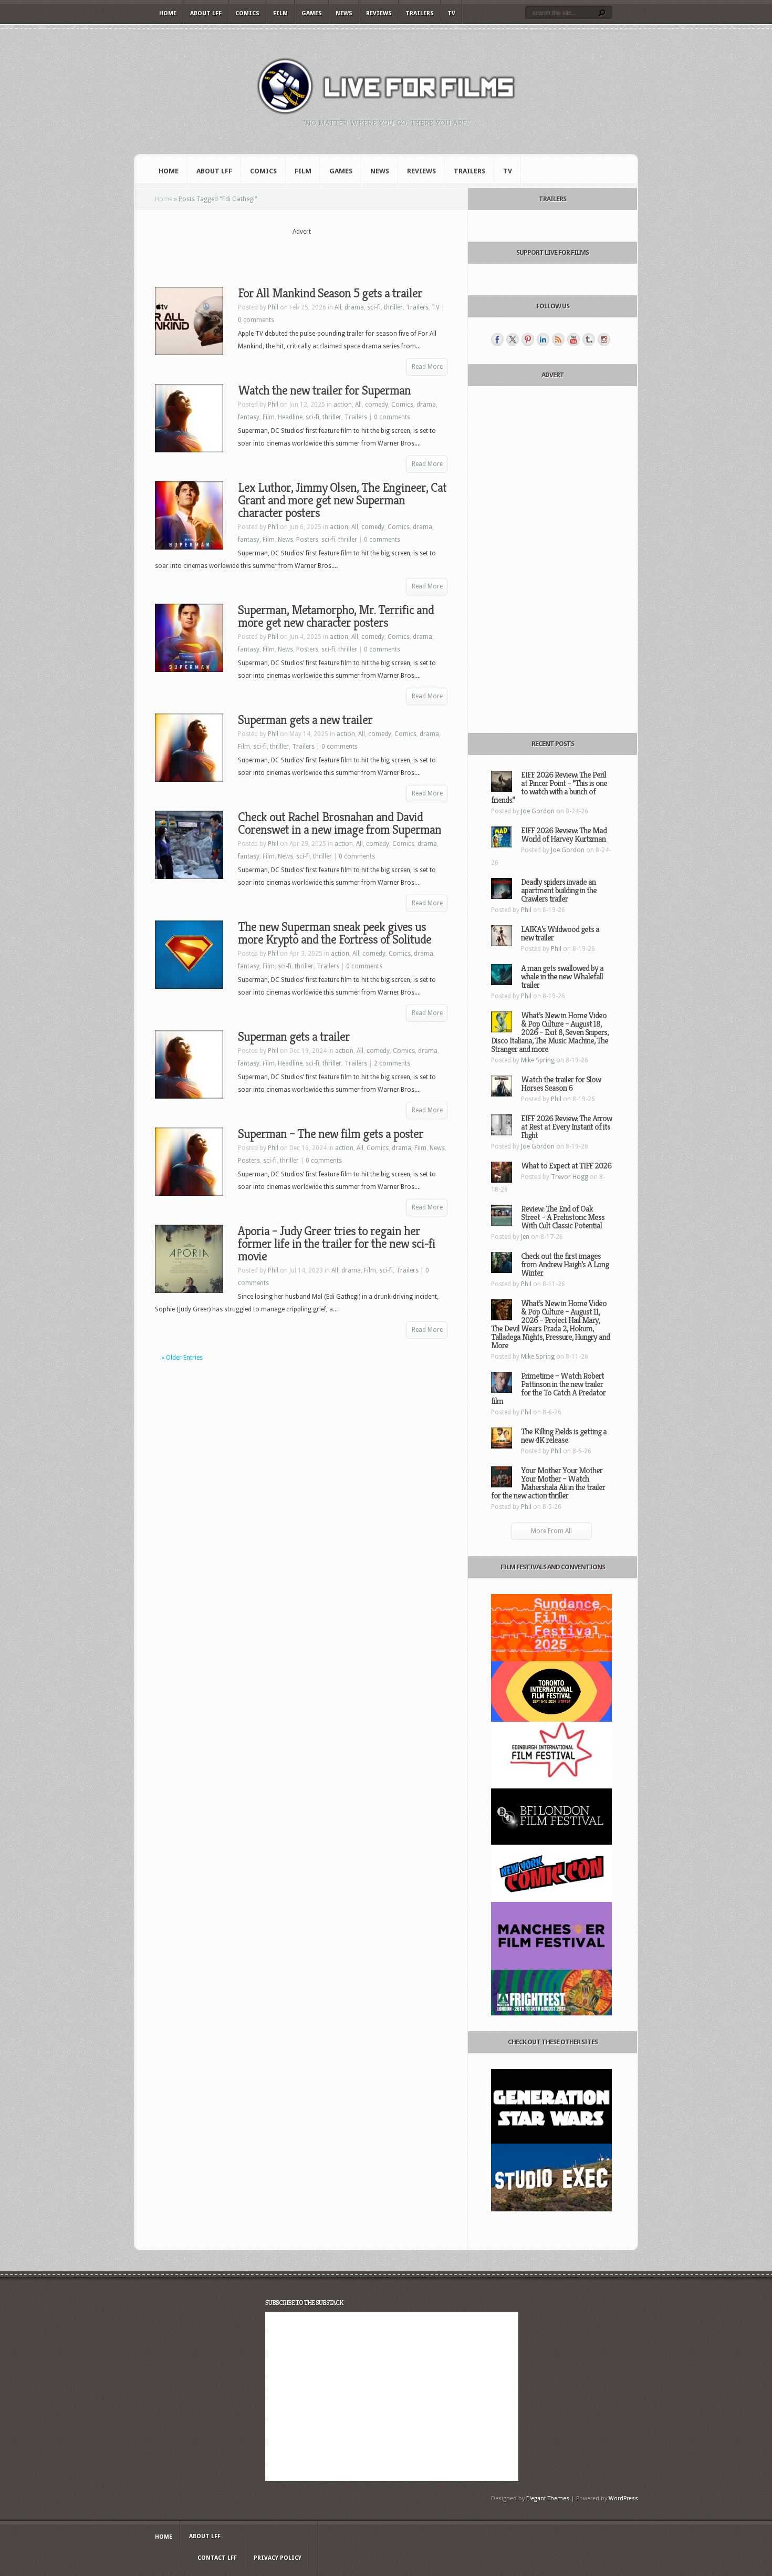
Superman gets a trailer (294, 1037)
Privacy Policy (278, 2558)
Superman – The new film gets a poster (331, 1134)
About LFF (206, 13)
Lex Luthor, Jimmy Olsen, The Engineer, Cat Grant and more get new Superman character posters (342, 500)
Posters (307, 540)
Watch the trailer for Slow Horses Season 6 (561, 1084)
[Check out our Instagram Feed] (604, 339)
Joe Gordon (538, 811)
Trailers (420, 13)
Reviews (379, 13)
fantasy (249, 417)
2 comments (392, 1063)
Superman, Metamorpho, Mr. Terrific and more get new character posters (336, 616)
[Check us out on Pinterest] (528, 339)
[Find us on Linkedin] (543, 339)
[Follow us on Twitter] (513, 339)
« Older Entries (182, 1358)
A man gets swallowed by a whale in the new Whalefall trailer (562, 976)
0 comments (256, 320)
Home (168, 13)
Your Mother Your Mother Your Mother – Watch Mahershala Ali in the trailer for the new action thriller (548, 1483)
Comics (247, 13)
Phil (273, 307)
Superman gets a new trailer (305, 720)
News (344, 13)
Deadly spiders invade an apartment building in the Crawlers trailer (559, 890)
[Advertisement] (301, 253)
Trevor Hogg (570, 1177)
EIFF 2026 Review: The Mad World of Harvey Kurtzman (564, 835)
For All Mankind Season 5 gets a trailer (330, 293)
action (343, 405)
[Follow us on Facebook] (497, 339)
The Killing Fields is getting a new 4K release (564, 1436)
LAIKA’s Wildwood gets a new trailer (560, 933)
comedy (377, 405)
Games (312, 13)
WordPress (623, 2499)
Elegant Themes (548, 2499)
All (338, 307)
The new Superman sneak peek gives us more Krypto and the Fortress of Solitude (335, 933)
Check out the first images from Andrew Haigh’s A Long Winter (565, 1264)
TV (451, 13)
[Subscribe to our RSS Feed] (558, 339)
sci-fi (374, 307)
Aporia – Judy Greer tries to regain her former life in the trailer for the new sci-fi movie (337, 1244)
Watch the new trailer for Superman (324, 390)
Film (280, 13)
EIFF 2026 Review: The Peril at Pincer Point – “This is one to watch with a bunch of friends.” (549, 787)
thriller (393, 307)
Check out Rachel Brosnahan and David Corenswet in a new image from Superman (340, 823)
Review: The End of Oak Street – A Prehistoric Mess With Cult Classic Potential (563, 1217)
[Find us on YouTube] (573, 339)
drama (354, 307)
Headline (290, 417)
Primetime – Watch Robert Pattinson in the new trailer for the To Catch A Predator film (548, 1388)
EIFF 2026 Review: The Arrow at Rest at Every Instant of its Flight (566, 1127)
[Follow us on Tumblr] (589, 339)
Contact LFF (217, 2558)
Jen (525, 1237)
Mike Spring (538, 1060)
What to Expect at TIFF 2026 (566, 1166)
